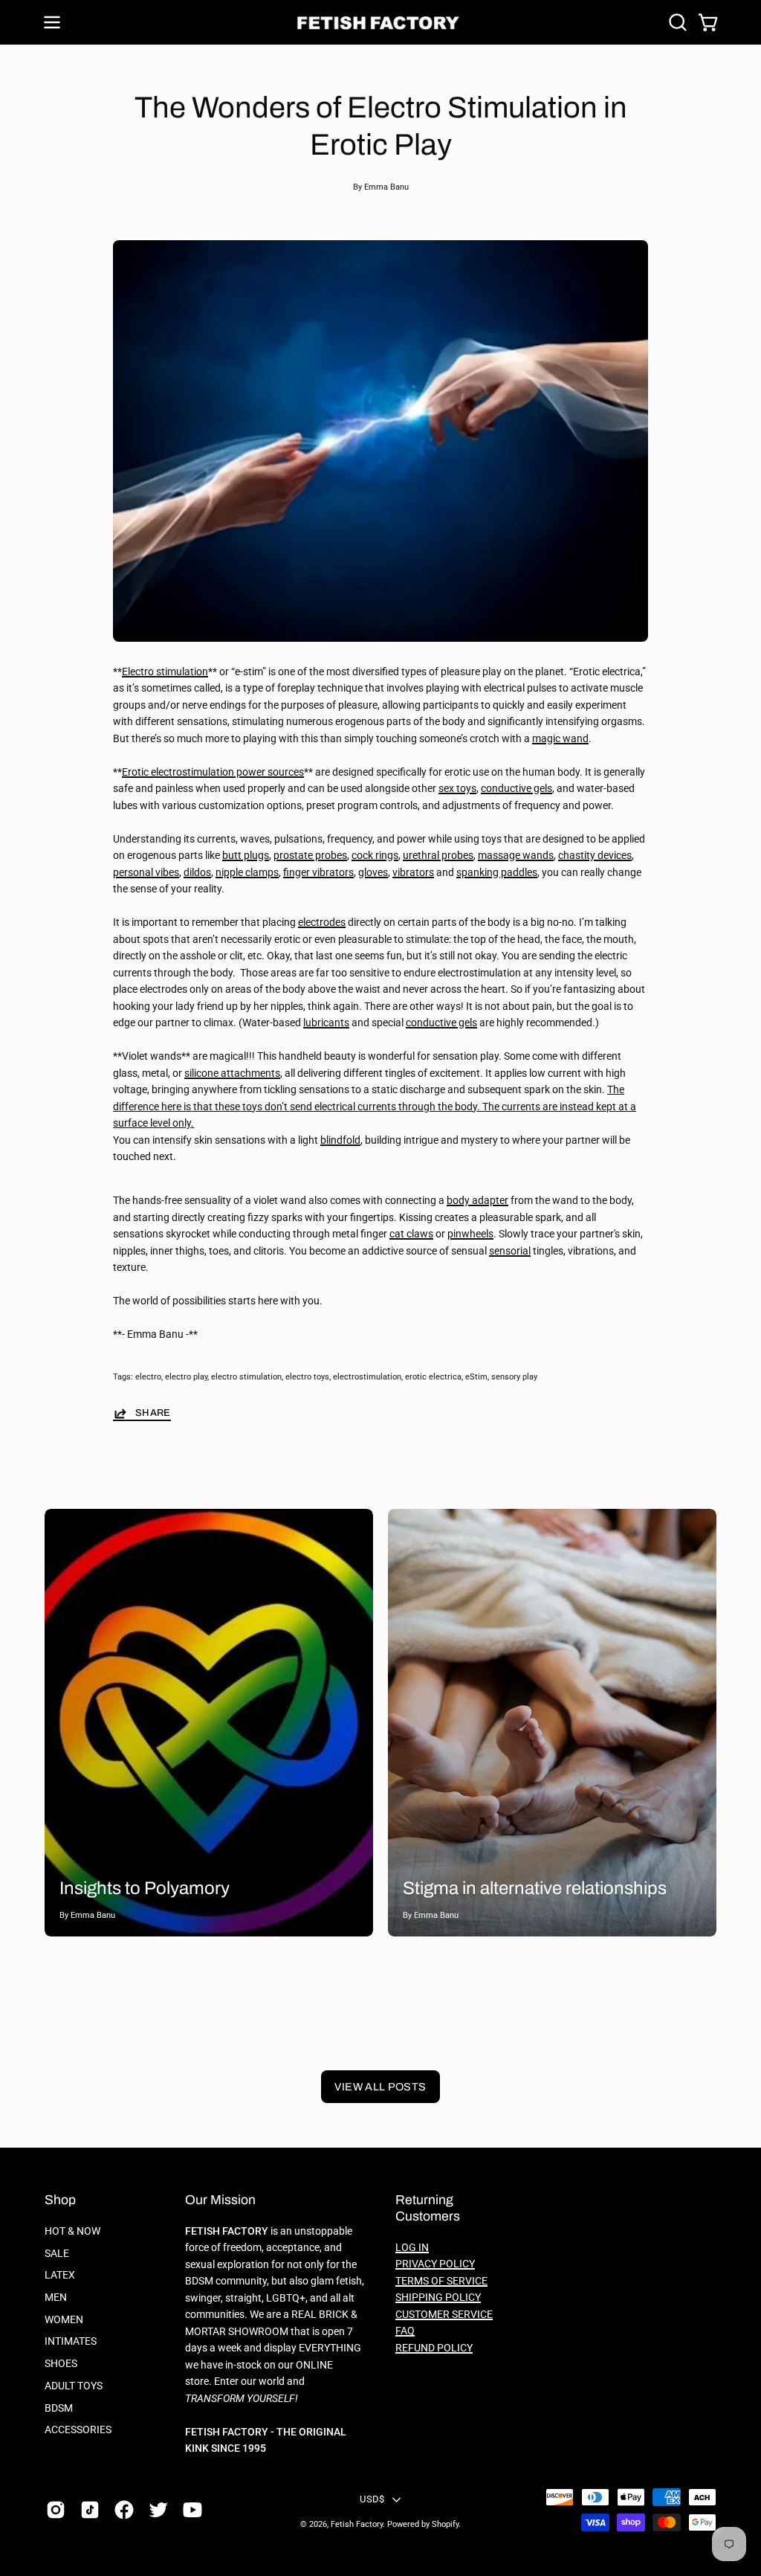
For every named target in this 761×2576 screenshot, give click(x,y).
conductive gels (516, 789)
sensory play (514, 1377)
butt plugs (246, 856)
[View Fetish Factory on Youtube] (192, 2510)
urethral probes (438, 856)
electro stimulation (246, 1377)
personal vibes (146, 873)
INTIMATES (71, 2341)
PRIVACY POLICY (435, 2264)
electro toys (307, 1377)
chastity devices (595, 856)
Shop (60, 2200)
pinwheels (470, 1234)
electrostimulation (367, 1377)
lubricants (326, 1023)
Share (153, 1413)
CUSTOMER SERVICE (444, 2315)
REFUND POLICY (434, 2348)
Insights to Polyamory (145, 1888)
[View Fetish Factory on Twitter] (158, 2510)
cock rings (375, 856)
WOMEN (64, 2320)
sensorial (510, 1251)
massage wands (516, 856)
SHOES (61, 2364)
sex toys (457, 789)
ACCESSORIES (78, 2430)
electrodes (322, 922)
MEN (56, 2298)
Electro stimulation (165, 672)
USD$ (372, 2499)
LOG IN (412, 2248)
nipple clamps (247, 873)
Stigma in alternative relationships (535, 1888)
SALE (57, 2254)
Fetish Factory (357, 2524)
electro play (186, 1377)
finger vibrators (318, 873)
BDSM (59, 2408)
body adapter (477, 1201)
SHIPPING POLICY (438, 2298)
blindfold (340, 1140)
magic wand (560, 739)
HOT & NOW (72, 2231)
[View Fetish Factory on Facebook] (124, 2510)
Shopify (445, 2524)
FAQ (405, 2331)
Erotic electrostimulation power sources (213, 772)
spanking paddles (497, 873)
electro (148, 1377)
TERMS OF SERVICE (441, 2281)
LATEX (60, 2275)
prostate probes (310, 856)
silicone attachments (232, 1073)
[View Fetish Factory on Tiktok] (90, 2510)
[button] (676, 22)
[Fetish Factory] (380, 23)
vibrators (413, 873)
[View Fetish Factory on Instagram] (56, 2510)
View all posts (380, 2087)
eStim (476, 1377)
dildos (197, 873)
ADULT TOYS (74, 2386)
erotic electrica (433, 1377)
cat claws (411, 1234)
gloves (373, 873)
